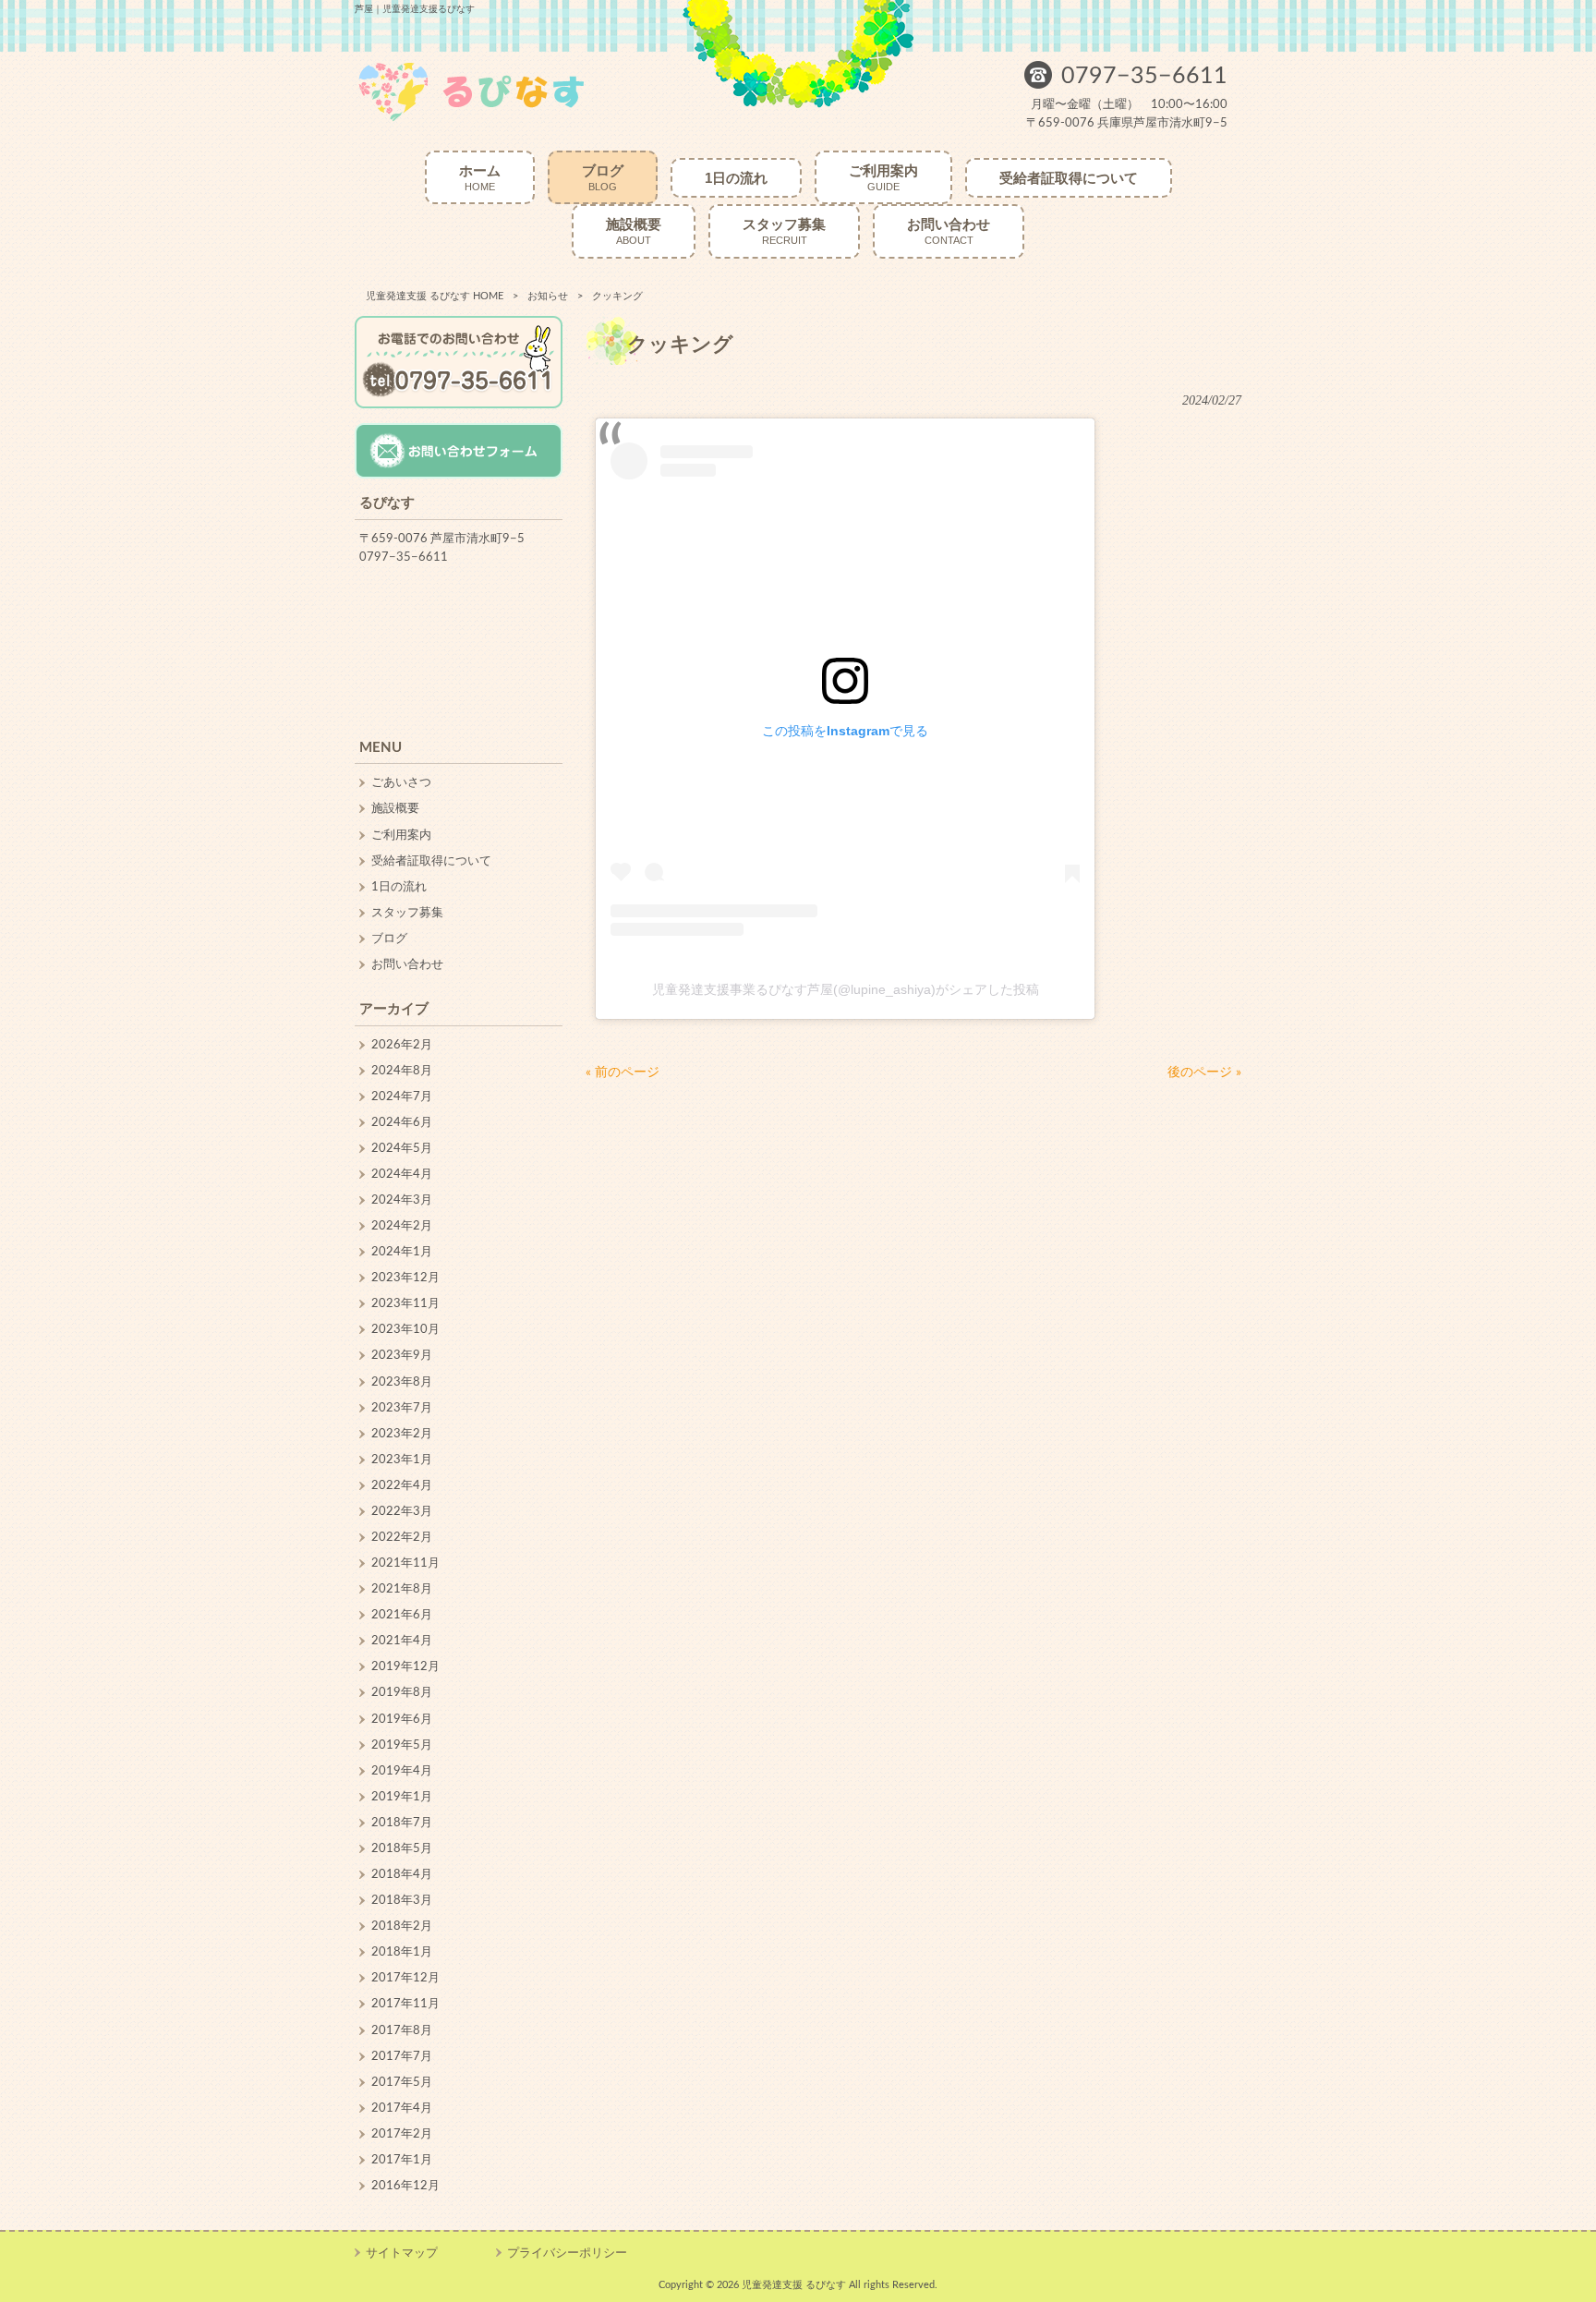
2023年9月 (402, 1355)
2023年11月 (405, 1303)
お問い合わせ (407, 964)
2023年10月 (405, 1329)
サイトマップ (402, 2253)
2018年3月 (402, 1900)
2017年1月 (402, 2160)
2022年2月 (402, 1537)
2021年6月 (402, 1615)
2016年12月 (405, 2186)
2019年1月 (402, 1797)
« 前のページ (623, 1072)
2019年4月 (402, 1771)
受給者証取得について (431, 861)
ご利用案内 (401, 835)
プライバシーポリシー (567, 2253)
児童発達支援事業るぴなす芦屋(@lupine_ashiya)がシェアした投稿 (846, 989)
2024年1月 (402, 1252)
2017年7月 (402, 2056)
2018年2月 (402, 1926)
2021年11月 (405, 1563)
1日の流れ (399, 887)
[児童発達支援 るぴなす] (472, 120)
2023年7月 (402, 1408)
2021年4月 (402, 1641)
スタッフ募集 (407, 913)
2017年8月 (402, 2030)
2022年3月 (402, 1511)
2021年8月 (402, 1589)
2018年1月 (402, 1952)
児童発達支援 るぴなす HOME (435, 296)
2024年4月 (402, 1174)
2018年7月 (402, 1823)
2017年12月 (405, 1978)
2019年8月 (402, 1692)
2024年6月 (402, 1122)
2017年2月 (402, 2134)
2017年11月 (405, 2004)
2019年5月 (402, 1745)
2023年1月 (402, 1460)
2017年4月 (402, 2108)
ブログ (389, 939)
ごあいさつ (401, 782)
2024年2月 (402, 1226)
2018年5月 (402, 1848)
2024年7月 (402, 1096)
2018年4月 (402, 1874)
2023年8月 (402, 1382)
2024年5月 (402, 1148)
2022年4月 (402, 1485)
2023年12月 (405, 1278)
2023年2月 (402, 1434)
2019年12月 (405, 1666)
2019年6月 (402, 1719)
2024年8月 (402, 1071)
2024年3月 (402, 1200)
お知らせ (548, 296)
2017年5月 (402, 2082)
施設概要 (395, 808)
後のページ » (1204, 1072)
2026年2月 (402, 1045)
